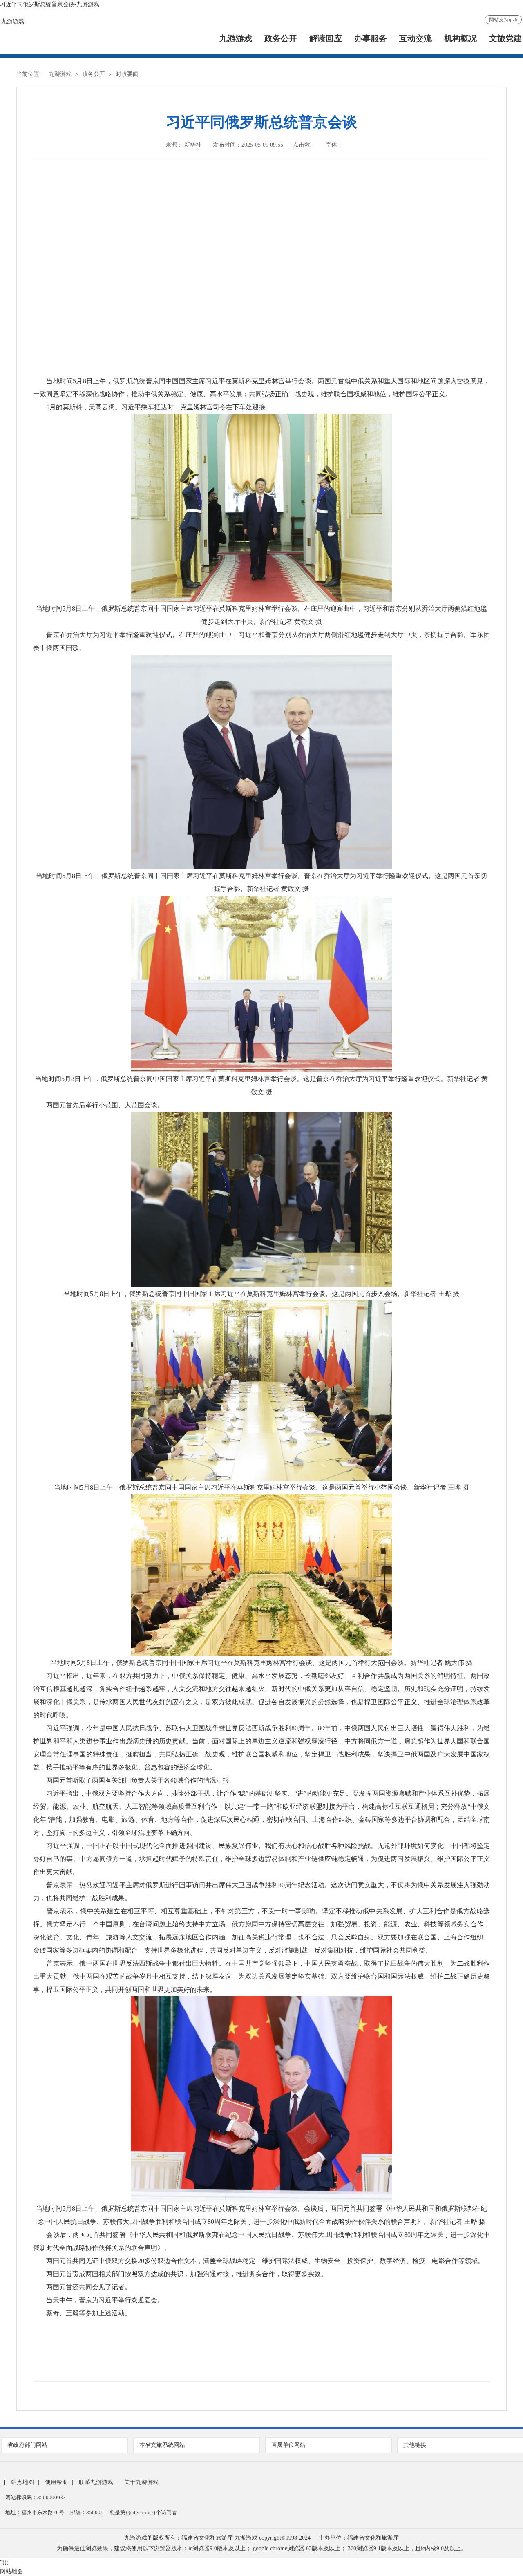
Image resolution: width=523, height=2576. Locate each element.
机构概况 (460, 39)
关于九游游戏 (141, 2482)
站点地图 (22, 2482)
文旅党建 (505, 39)
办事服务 (371, 39)
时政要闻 (127, 74)
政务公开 (281, 39)
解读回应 (326, 39)
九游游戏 (13, 21)
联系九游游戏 (96, 2482)
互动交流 (416, 39)
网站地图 (11, 2571)
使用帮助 (56, 2482)
